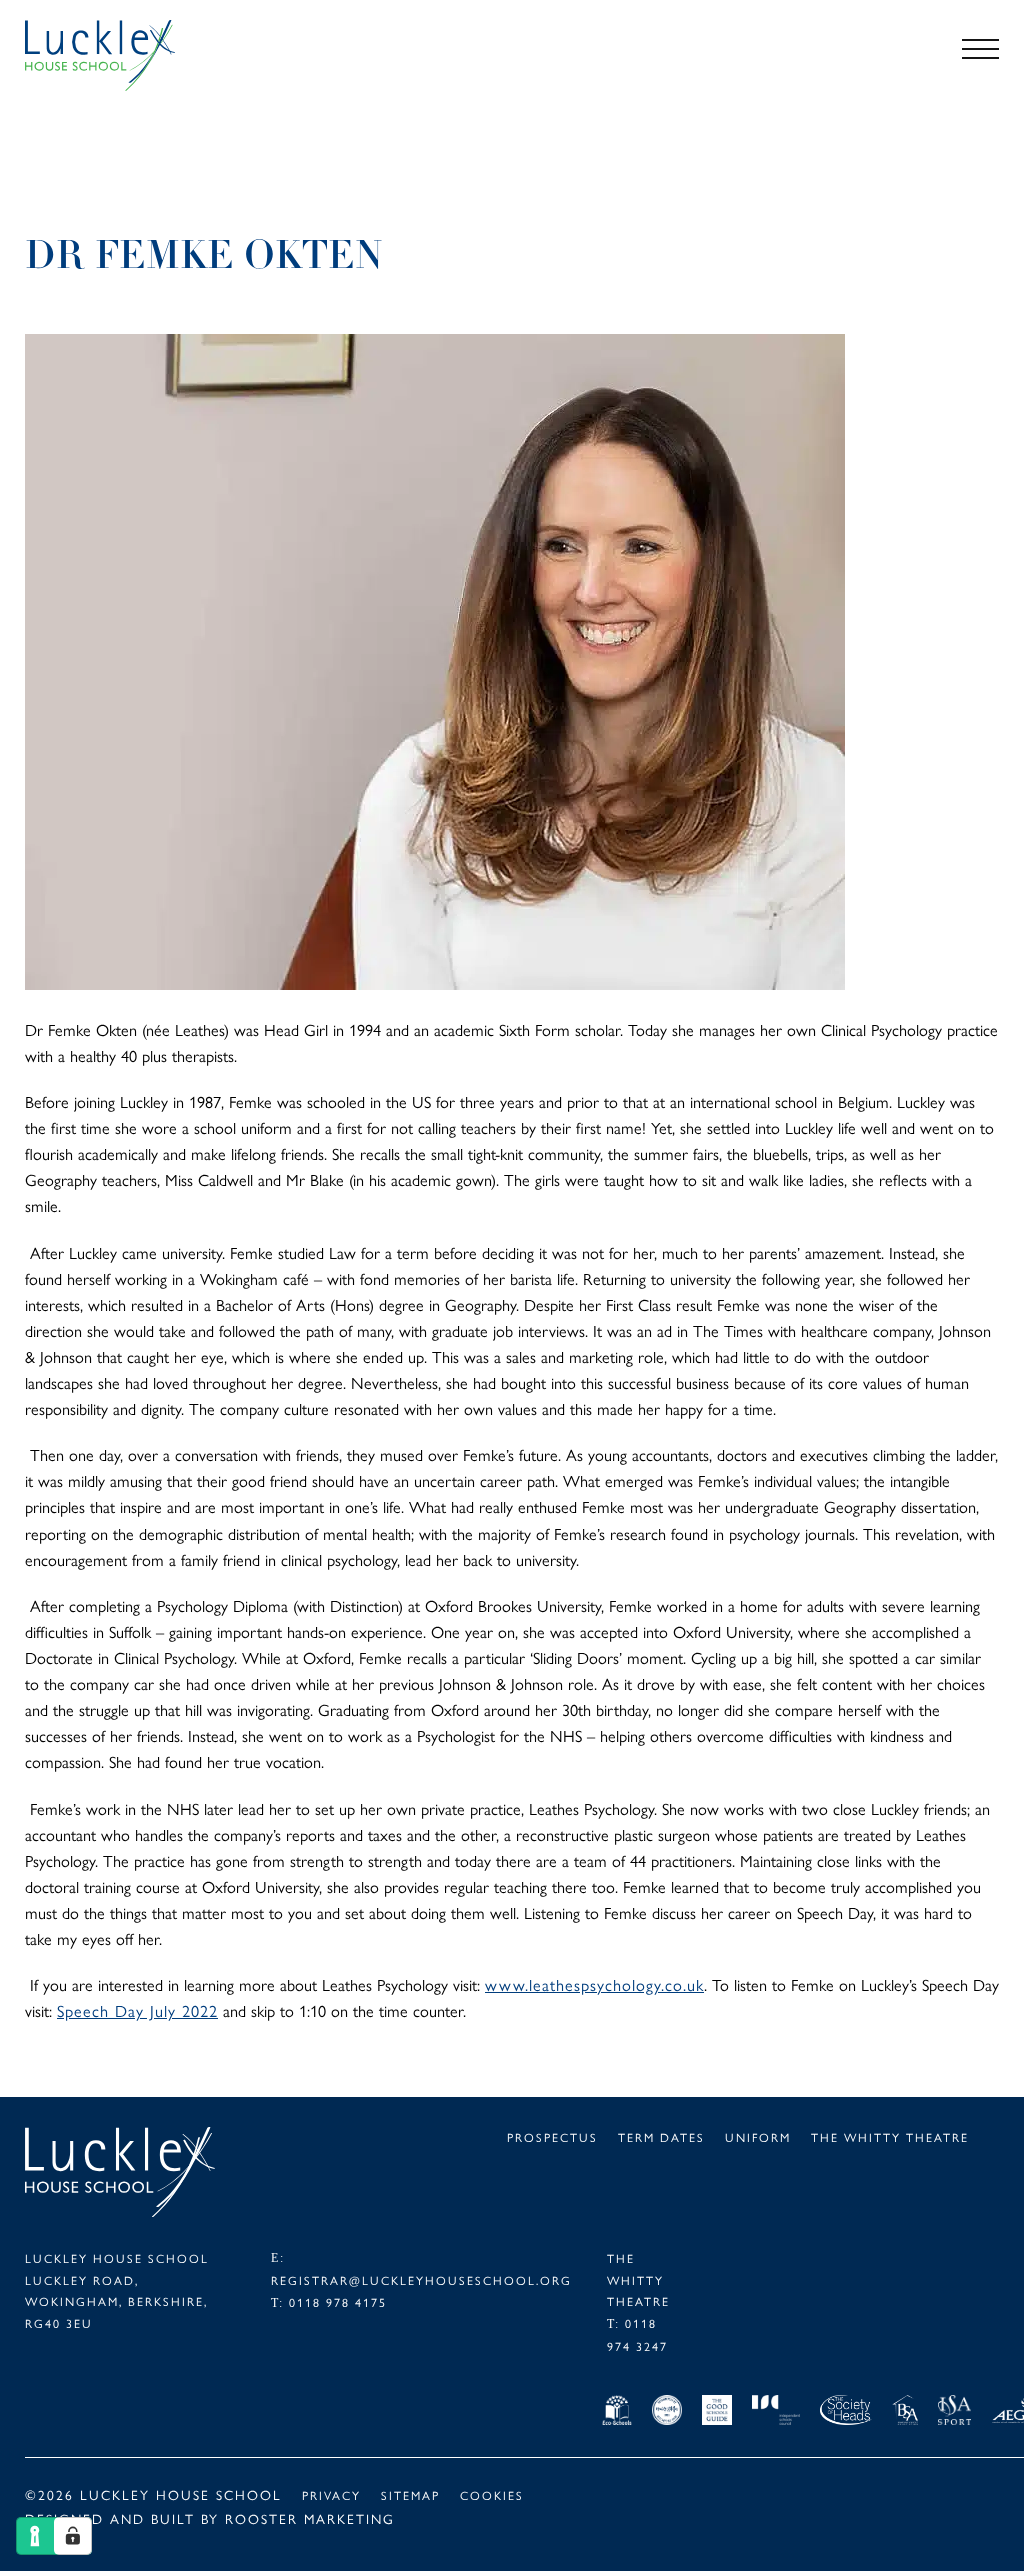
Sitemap (410, 2494)
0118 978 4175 (338, 2302)
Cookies (492, 2494)
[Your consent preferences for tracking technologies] (73, 2536)
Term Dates (661, 2137)
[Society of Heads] (846, 2413)
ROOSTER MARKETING (310, 2518)
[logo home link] (125, 55)
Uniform (758, 2137)
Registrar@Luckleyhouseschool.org (421, 2280)
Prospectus (552, 2137)
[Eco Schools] (617, 2413)
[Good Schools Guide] (717, 2413)
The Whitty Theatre (890, 2137)
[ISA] (954, 2413)
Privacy (331, 2494)
